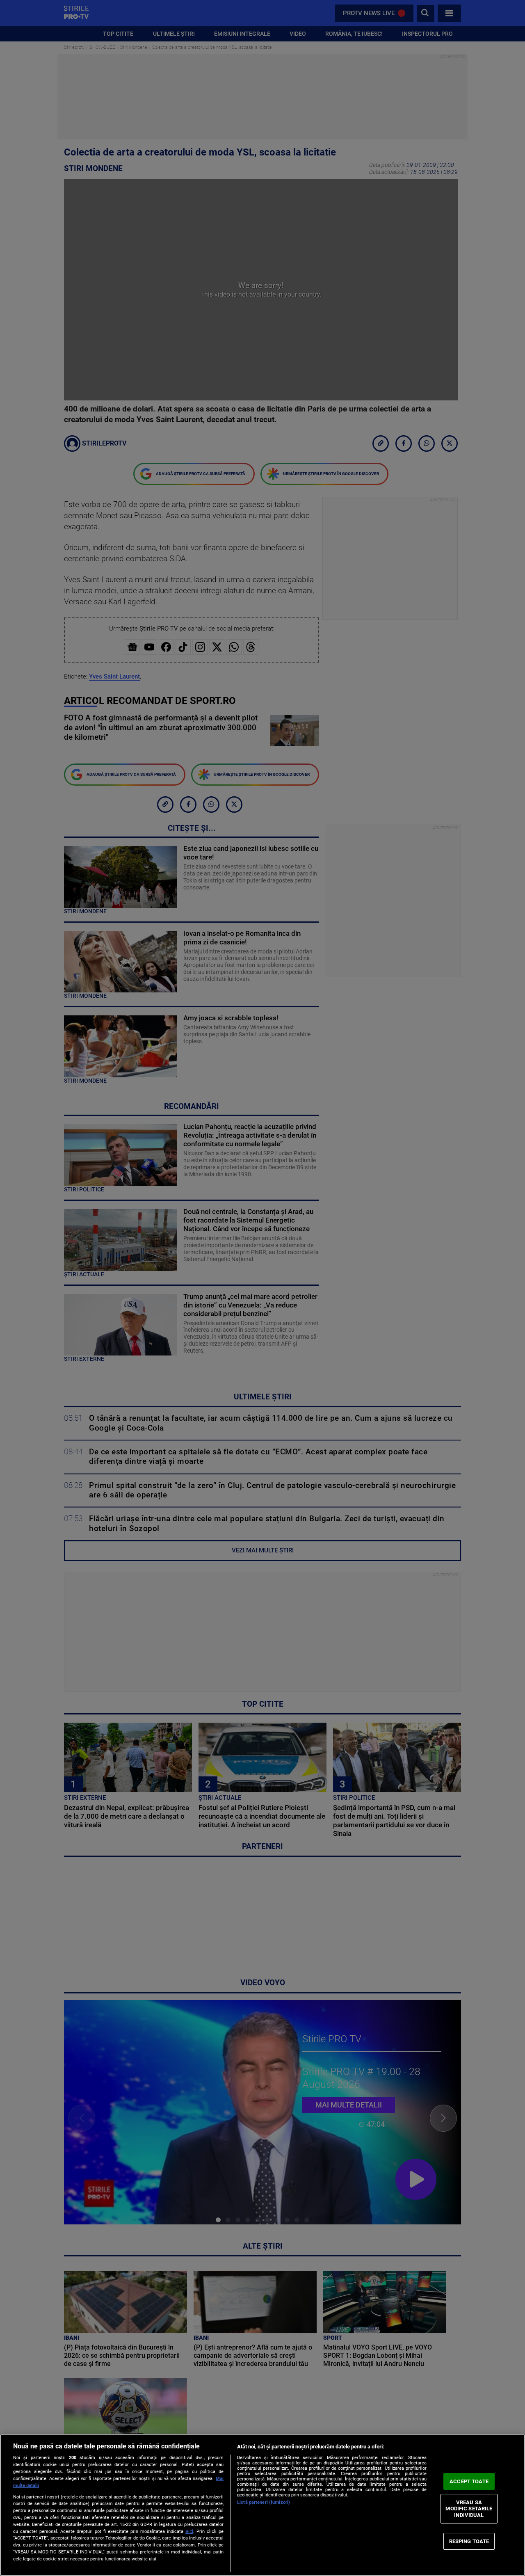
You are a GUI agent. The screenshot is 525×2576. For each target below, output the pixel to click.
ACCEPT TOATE (469, 2481)
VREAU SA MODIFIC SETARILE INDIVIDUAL (469, 2509)
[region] (262, 2505)
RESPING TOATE (469, 2541)
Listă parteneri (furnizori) (264, 2502)
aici (189, 2531)
